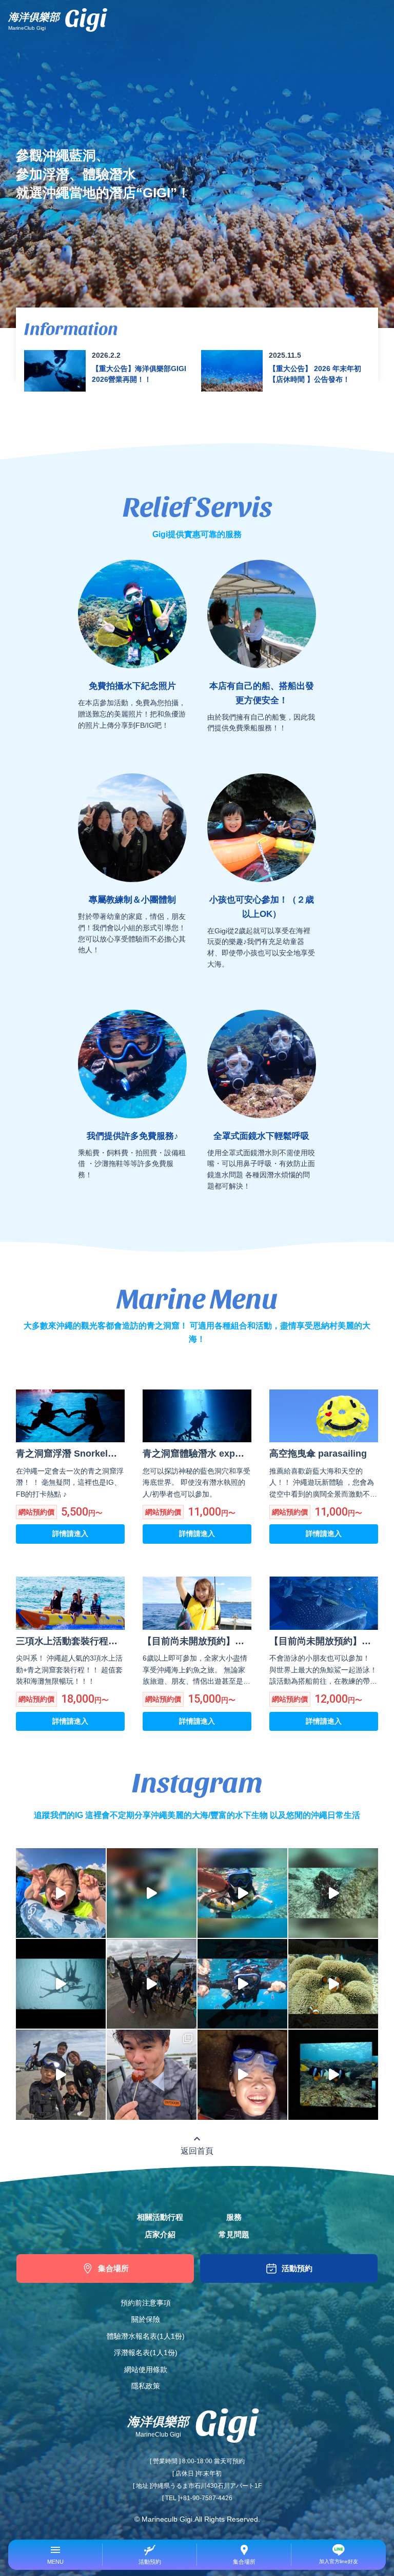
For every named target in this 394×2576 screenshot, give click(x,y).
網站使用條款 (146, 2370)
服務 (234, 2217)
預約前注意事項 (146, 2303)
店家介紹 (160, 2235)
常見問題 (234, 2235)
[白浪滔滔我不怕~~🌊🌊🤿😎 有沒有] (242, 1984)
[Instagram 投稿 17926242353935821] (333, 2074)
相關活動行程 (160, 2217)
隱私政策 (146, 2386)
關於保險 (146, 2319)
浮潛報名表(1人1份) (146, 2353)
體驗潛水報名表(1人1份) (146, 2336)
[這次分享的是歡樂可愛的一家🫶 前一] (242, 2074)
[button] (55, 2555)
